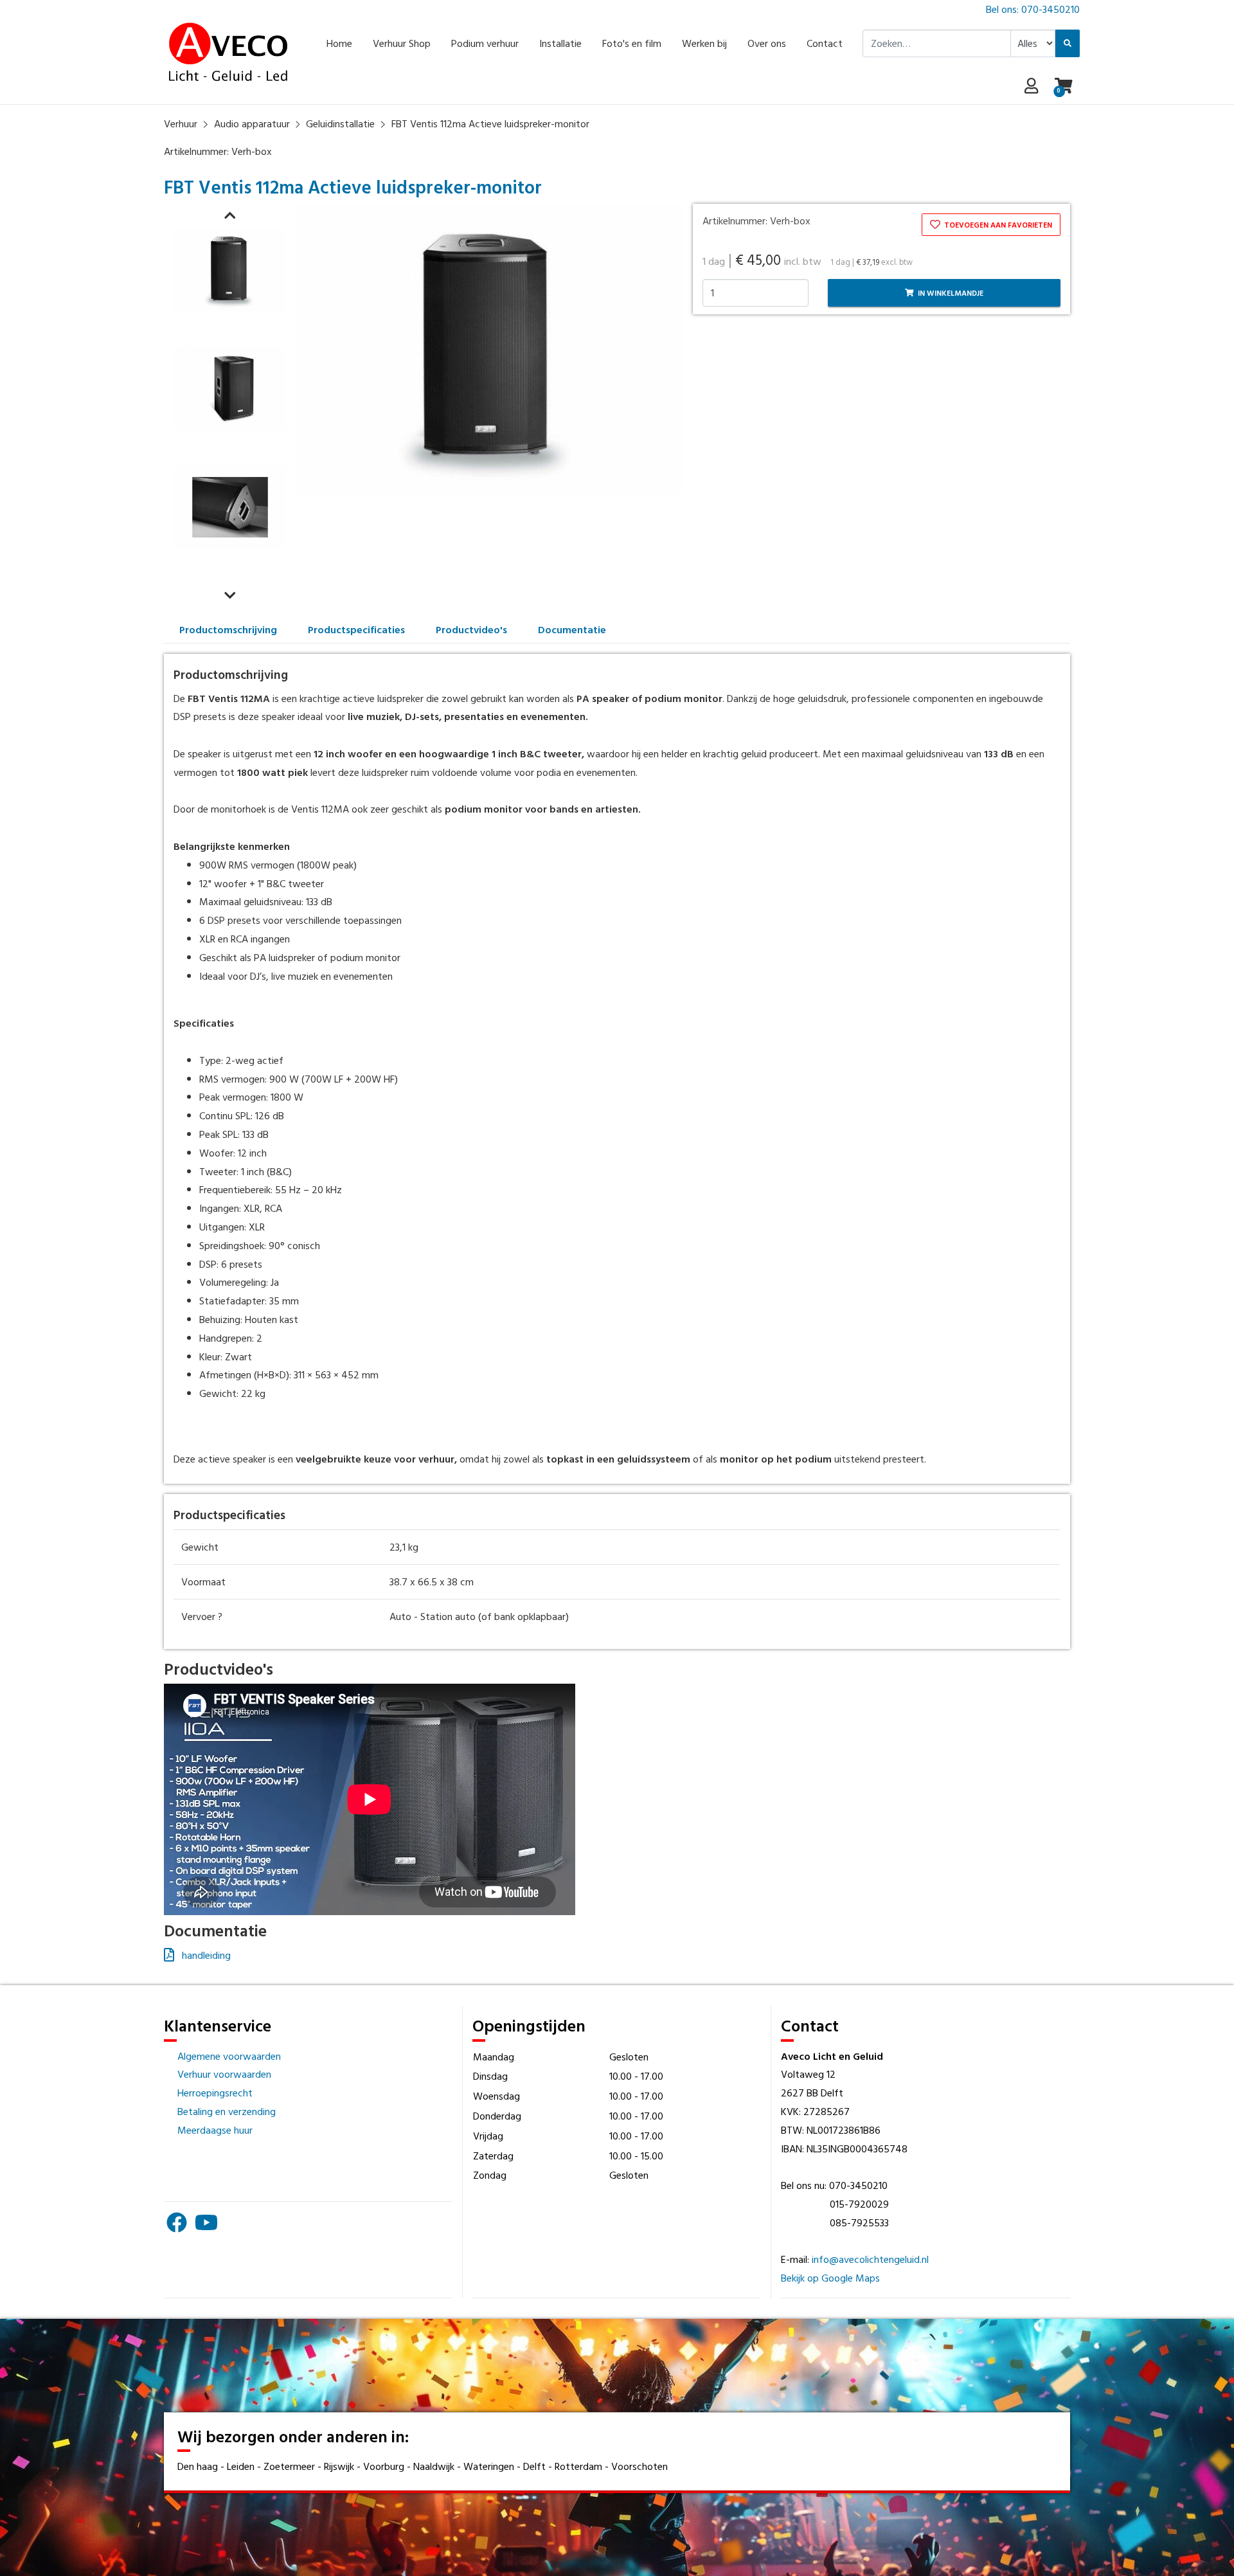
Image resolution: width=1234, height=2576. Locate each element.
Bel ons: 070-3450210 (1033, 9)
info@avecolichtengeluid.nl (870, 2259)
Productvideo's (471, 629)
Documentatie (572, 629)
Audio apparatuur (252, 123)
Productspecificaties (356, 629)
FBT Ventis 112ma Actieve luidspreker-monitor (490, 123)
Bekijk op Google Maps (830, 2278)
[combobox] (937, 43)
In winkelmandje (950, 293)
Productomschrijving (228, 629)
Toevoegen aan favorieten (997, 224)
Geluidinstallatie (340, 123)
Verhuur (181, 123)
